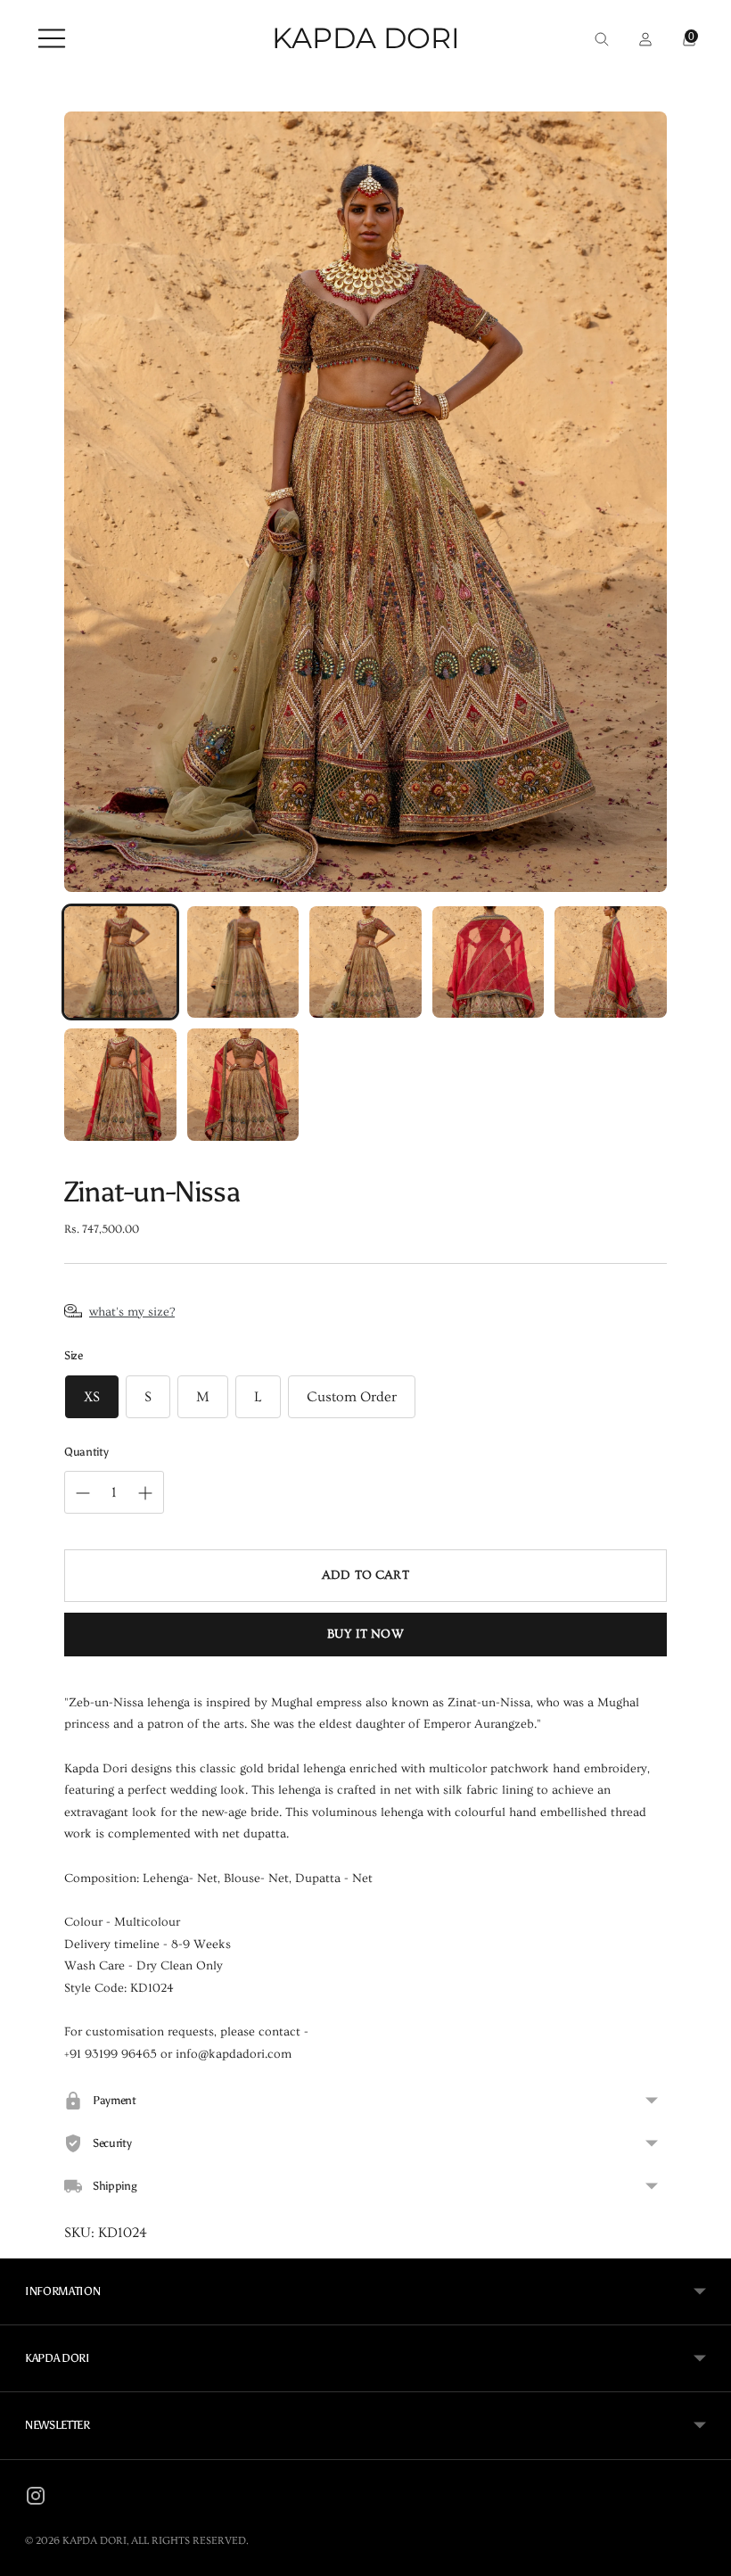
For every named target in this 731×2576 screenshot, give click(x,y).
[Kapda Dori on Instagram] (36, 2499)
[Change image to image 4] (489, 962)
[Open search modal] (597, 38)
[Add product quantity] (83, 1493)
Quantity (86, 1452)
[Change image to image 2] (243, 962)
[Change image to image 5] (611, 962)
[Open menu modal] (47, 38)
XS (92, 1397)
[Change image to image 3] (365, 962)
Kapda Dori (94, 2541)
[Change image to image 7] (243, 1085)
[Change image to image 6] (120, 1085)
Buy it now (365, 1634)
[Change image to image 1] (120, 962)
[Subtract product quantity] (145, 1493)
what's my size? (132, 1312)
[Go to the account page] (641, 38)
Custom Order (352, 1397)
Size (74, 1355)
